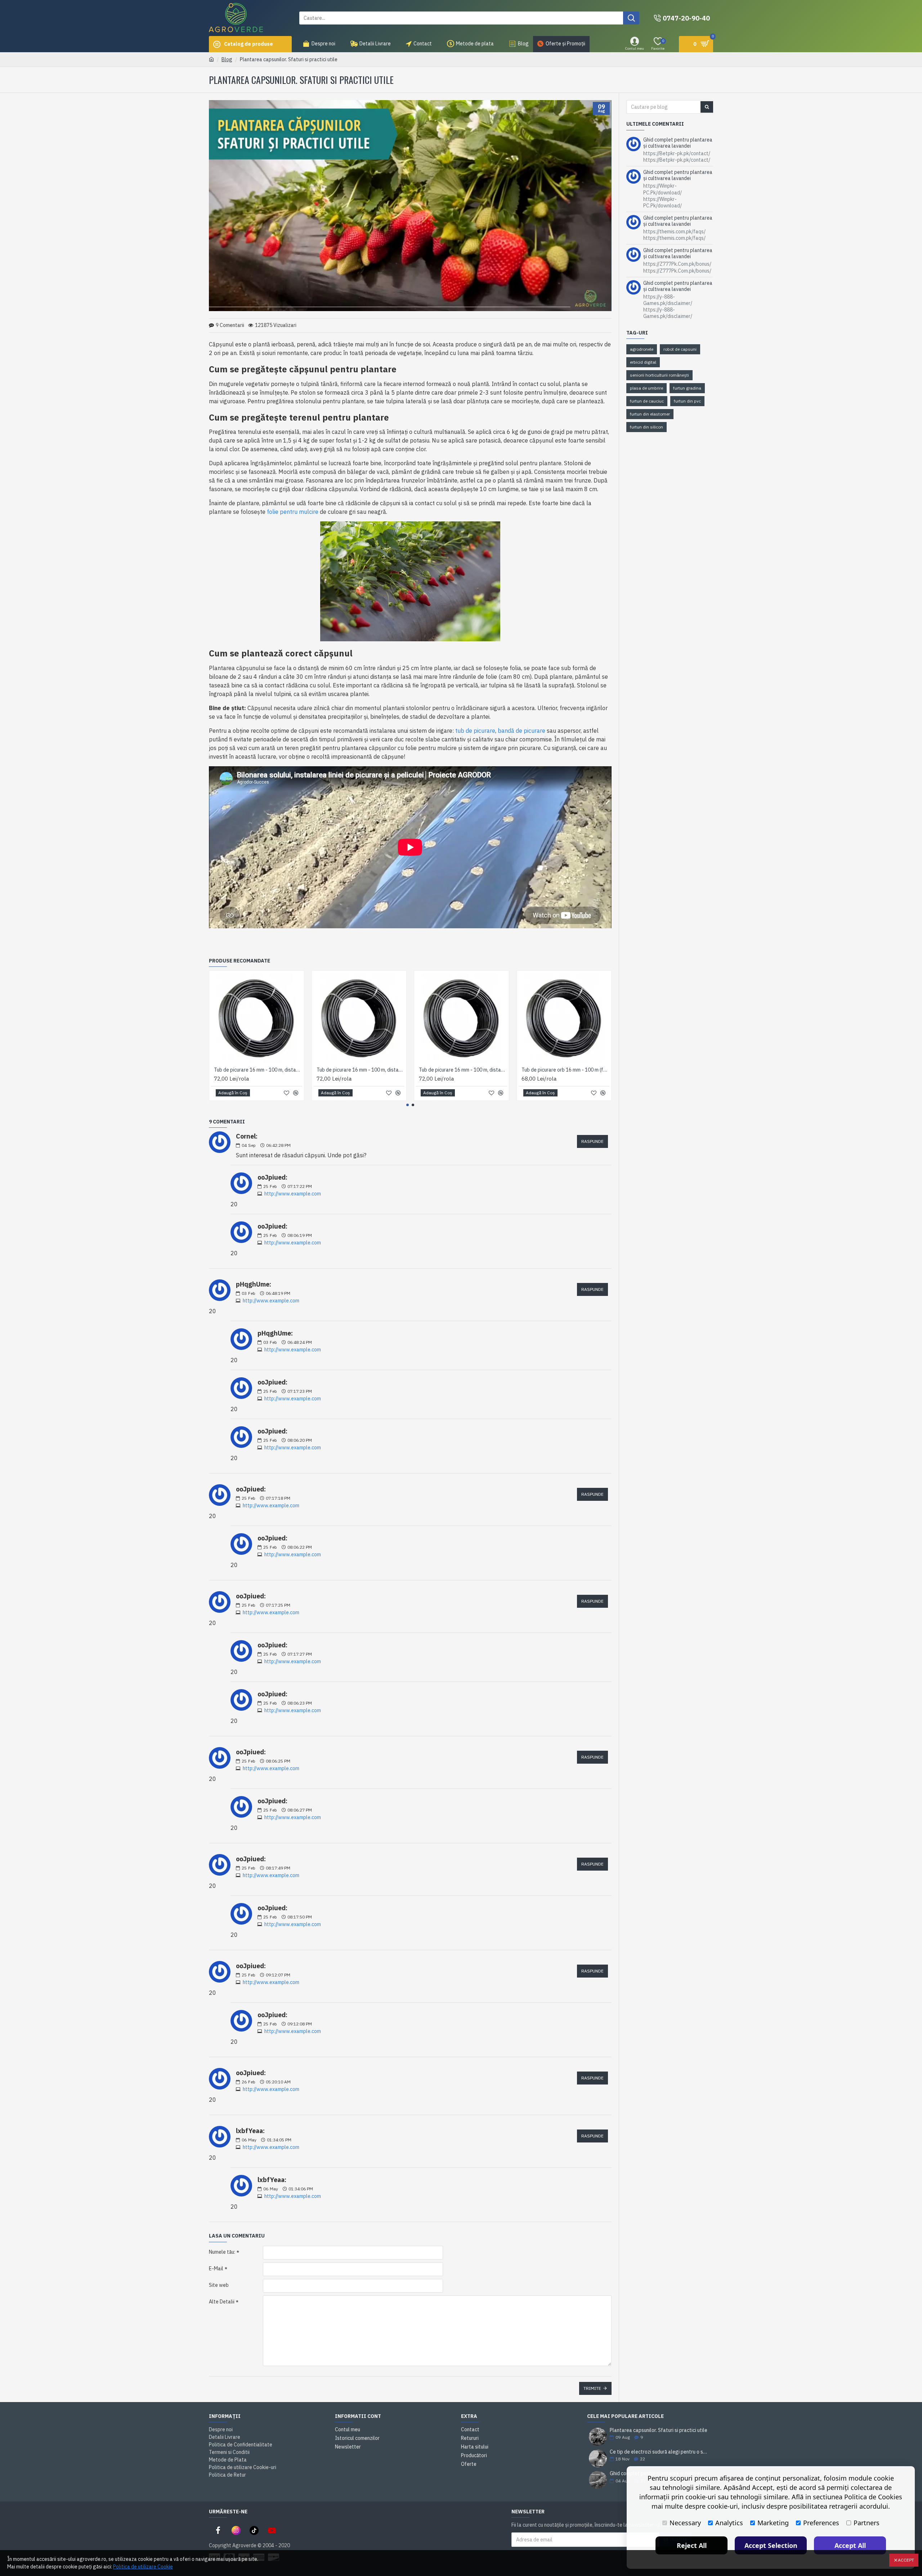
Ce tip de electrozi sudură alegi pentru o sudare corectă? (659, 2452)
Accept (906, 2560)
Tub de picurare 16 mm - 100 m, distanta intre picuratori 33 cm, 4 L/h (361, 1070)
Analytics (729, 2523)
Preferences (821, 2523)
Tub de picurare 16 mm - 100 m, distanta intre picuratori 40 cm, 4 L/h (463, 1070)
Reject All (692, 2545)
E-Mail (216, 2268)
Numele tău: (222, 2252)
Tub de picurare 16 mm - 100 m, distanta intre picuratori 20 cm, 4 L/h (258, 1070)
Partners (867, 2523)
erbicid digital (643, 362)
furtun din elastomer (650, 414)
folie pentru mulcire (293, 512)
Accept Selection (771, 2545)
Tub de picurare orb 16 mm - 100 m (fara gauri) (566, 1070)
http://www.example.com (293, 1194)
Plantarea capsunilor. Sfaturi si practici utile (659, 2430)
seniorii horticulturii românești (659, 375)
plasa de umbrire (646, 388)
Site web (219, 2285)
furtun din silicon (646, 427)
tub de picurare (475, 731)
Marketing (773, 2523)
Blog (227, 59)
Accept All (850, 2545)
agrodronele (642, 349)
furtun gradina (687, 388)
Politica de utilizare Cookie (143, 2567)
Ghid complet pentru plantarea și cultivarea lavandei (678, 143)
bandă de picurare (522, 731)
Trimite (592, 2388)
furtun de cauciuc (647, 401)
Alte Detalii (222, 2302)
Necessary (685, 2523)
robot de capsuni (680, 349)
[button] (408, 1105)
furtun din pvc (687, 401)
